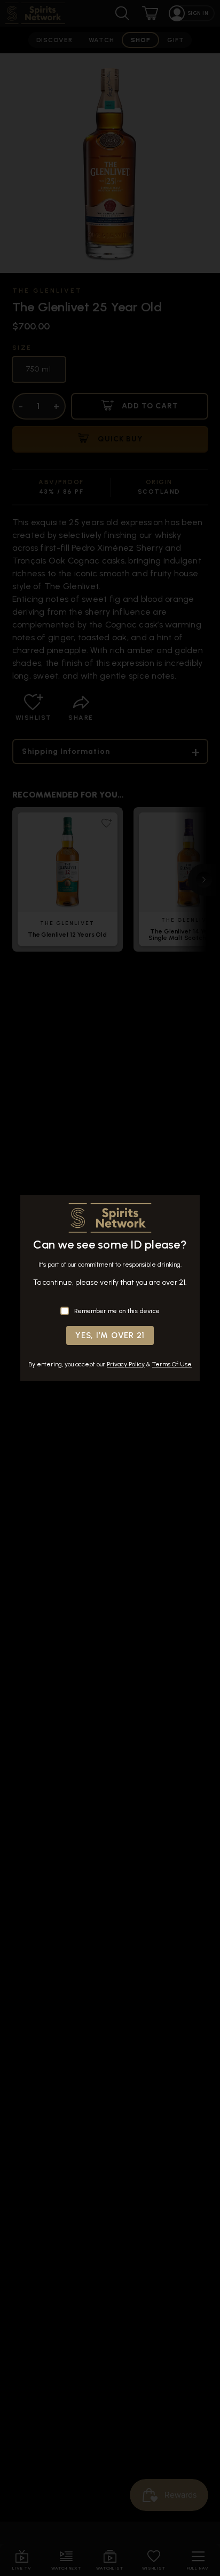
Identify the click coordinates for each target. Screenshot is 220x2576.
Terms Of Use (172, 1364)
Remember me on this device (117, 1311)
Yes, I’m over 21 (110, 1335)
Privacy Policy (126, 1364)
